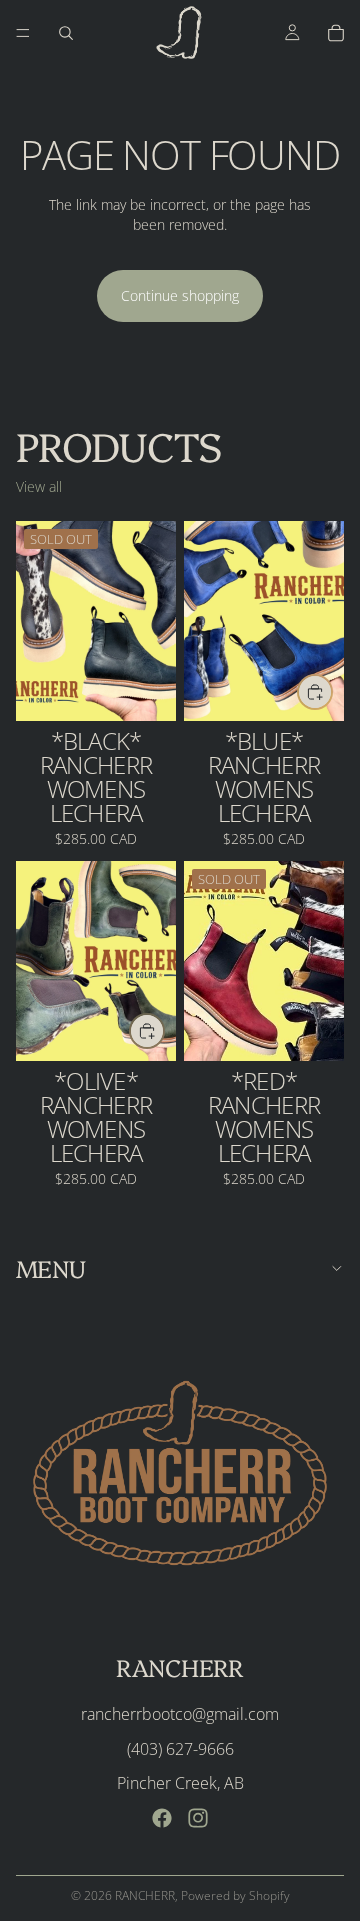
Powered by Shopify (235, 1895)
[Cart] (336, 33)
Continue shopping (180, 295)
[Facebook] (162, 1818)
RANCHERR (145, 1895)
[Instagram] (198, 1818)
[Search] (66, 33)
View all (39, 486)
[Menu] (23, 33)
